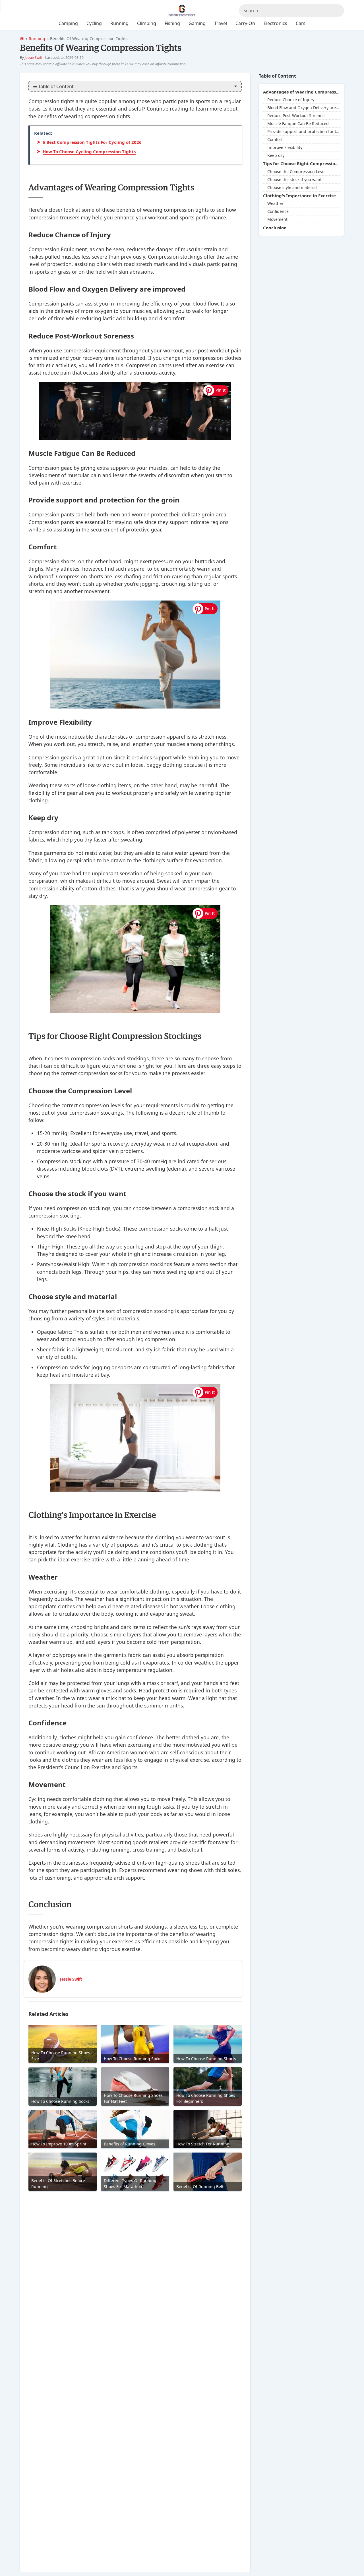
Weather (275, 204)
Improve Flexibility (285, 148)
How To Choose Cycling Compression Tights (89, 151)
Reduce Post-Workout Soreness (297, 116)
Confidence (278, 212)
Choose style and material (292, 187)
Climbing (147, 23)
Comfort (275, 140)
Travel (221, 23)
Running (37, 39)
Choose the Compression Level (296, 172)
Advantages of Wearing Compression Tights (301, 92)
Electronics (275, 23)
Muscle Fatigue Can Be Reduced (298, 124)
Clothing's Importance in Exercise (299, 196)
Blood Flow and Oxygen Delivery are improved (304, 108)
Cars (301, 23)
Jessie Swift (34, 58)
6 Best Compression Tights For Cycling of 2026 (92, 142)
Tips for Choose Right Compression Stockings (301, 164)
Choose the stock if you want (294, 179)
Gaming (197, 23)
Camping (68, 23)
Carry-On (245, 23)
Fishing (172, 23)
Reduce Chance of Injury (291, 100)
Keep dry (276, 156)
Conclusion (275, 228)
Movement (277, 220)
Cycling (94, 23)
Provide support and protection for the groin (304, 132)
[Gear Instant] (22, 39)
